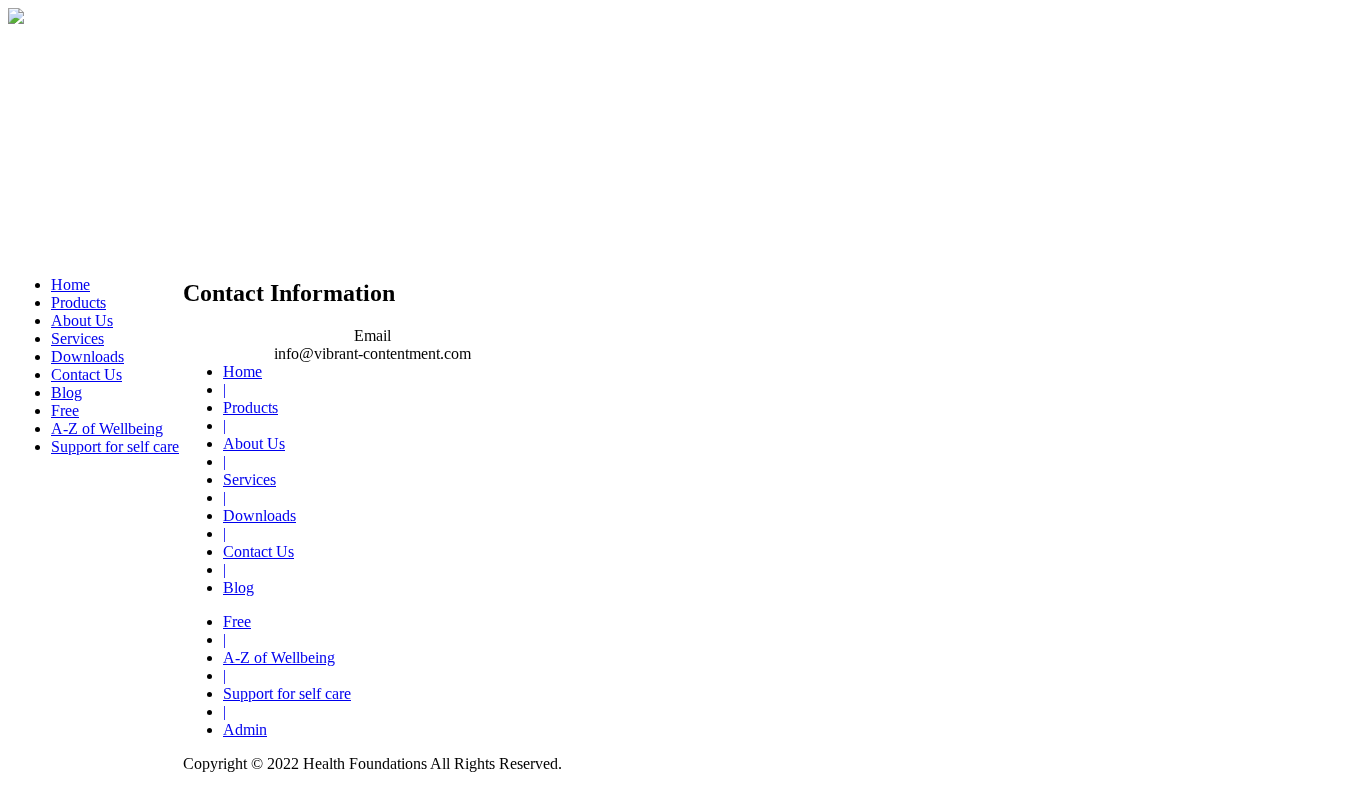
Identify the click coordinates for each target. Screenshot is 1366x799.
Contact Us (86, 374)
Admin (245, 729)
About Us (82, 320)
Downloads (87, 356)
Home (70, 284)
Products (78, 302)
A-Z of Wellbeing (107, 428)
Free (65, 410)
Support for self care (115, 446)
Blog (66, 392)
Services (77, 338)
